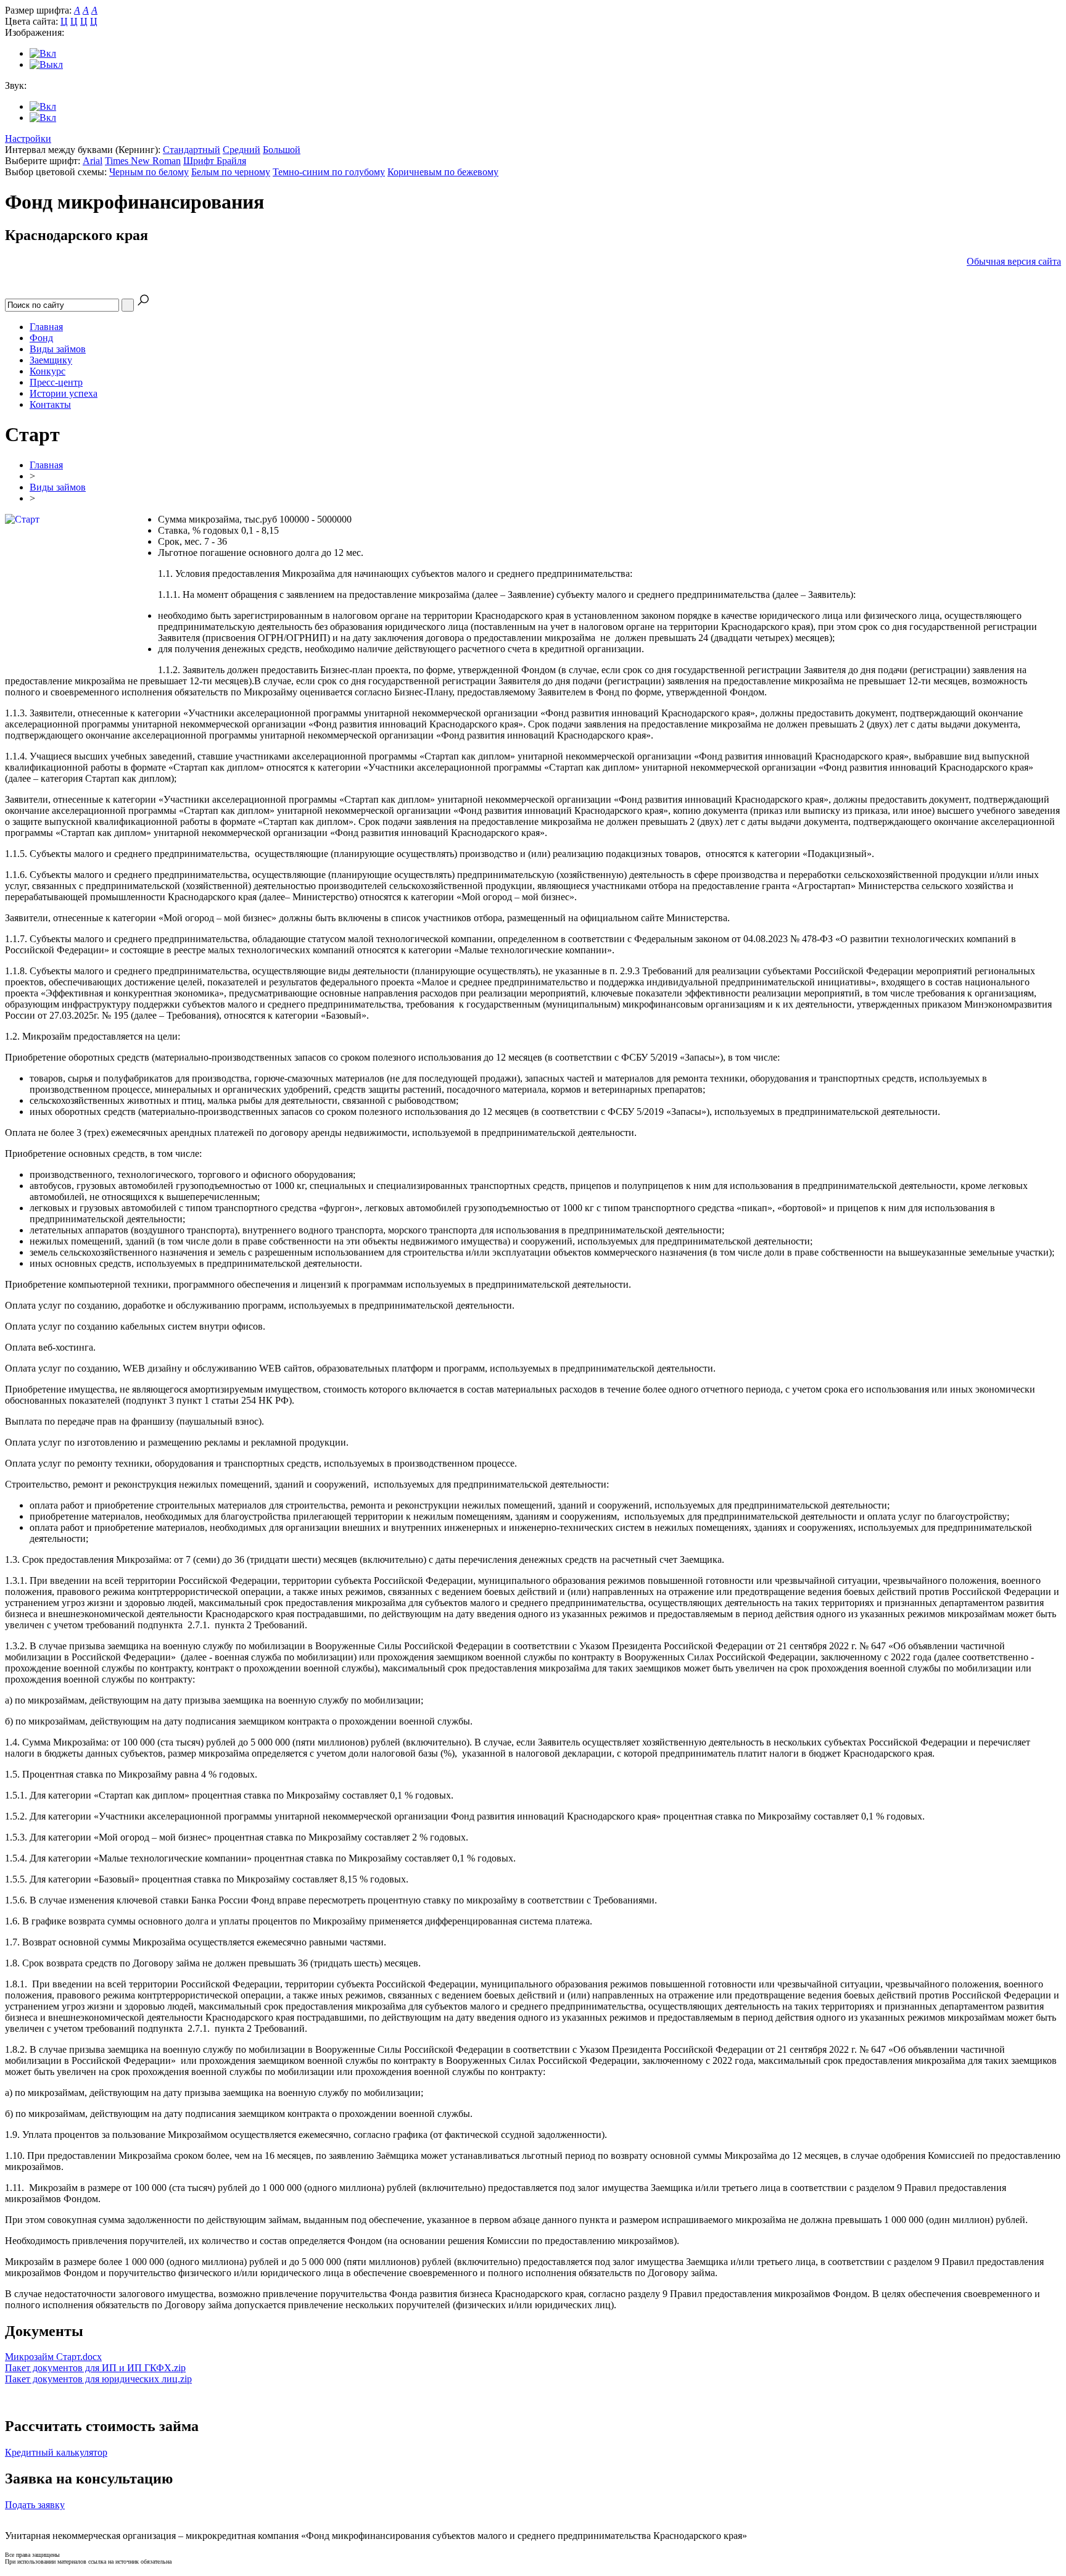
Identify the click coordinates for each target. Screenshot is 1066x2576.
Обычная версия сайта (1014, 261)
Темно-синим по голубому (329, 172)
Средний (242, 150)
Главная (46, 327)
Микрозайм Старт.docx (53, 2357)
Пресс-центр (56, 382)
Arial (93, 161)
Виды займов (58, 349)
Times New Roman (143, 161)
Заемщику (51, 360)
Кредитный (56, 2452)
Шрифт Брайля (215, 161)
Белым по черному (231, 172)
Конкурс (48, 371)
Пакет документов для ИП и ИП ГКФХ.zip (95, 2368)
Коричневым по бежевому (443, 172)
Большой (282, 150)
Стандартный (192, 150)
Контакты (50, 404)
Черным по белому (149, 172)
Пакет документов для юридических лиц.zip (98, 2379)
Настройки (28, 139)
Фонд (41, 338)
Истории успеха (64, 393)
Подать (35, 2505)
